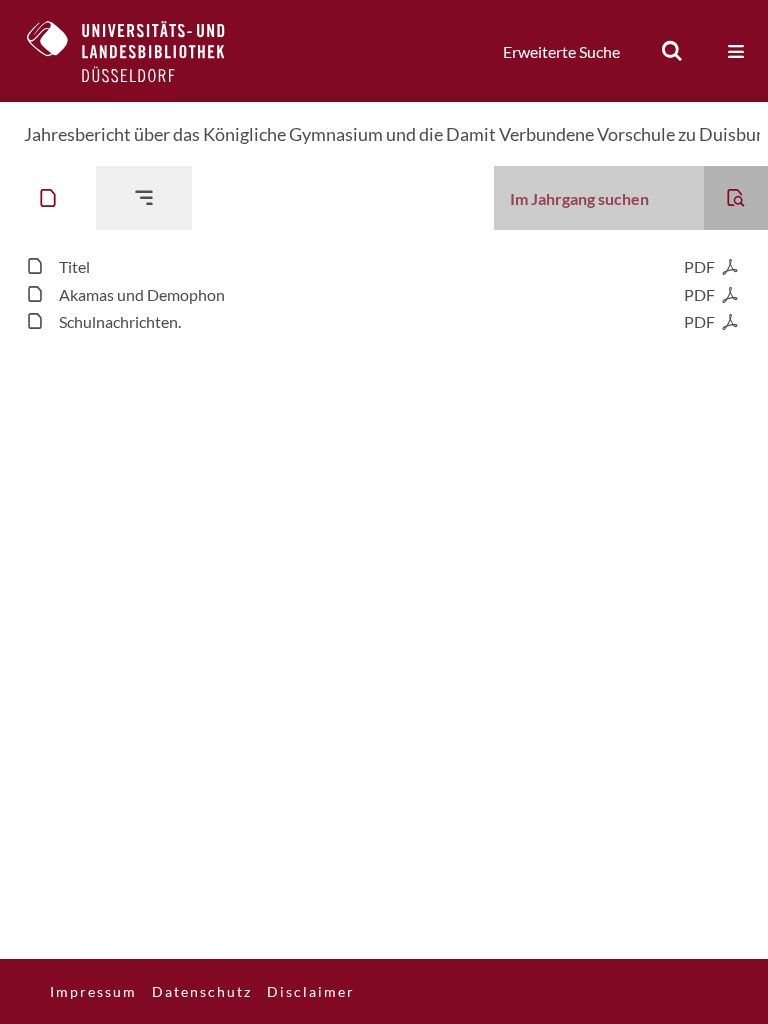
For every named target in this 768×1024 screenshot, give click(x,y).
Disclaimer (311, 991)
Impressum (93, 991)
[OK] (672, 51)
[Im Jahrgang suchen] (736, 198)
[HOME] (141, 51)
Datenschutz (202, 991)
